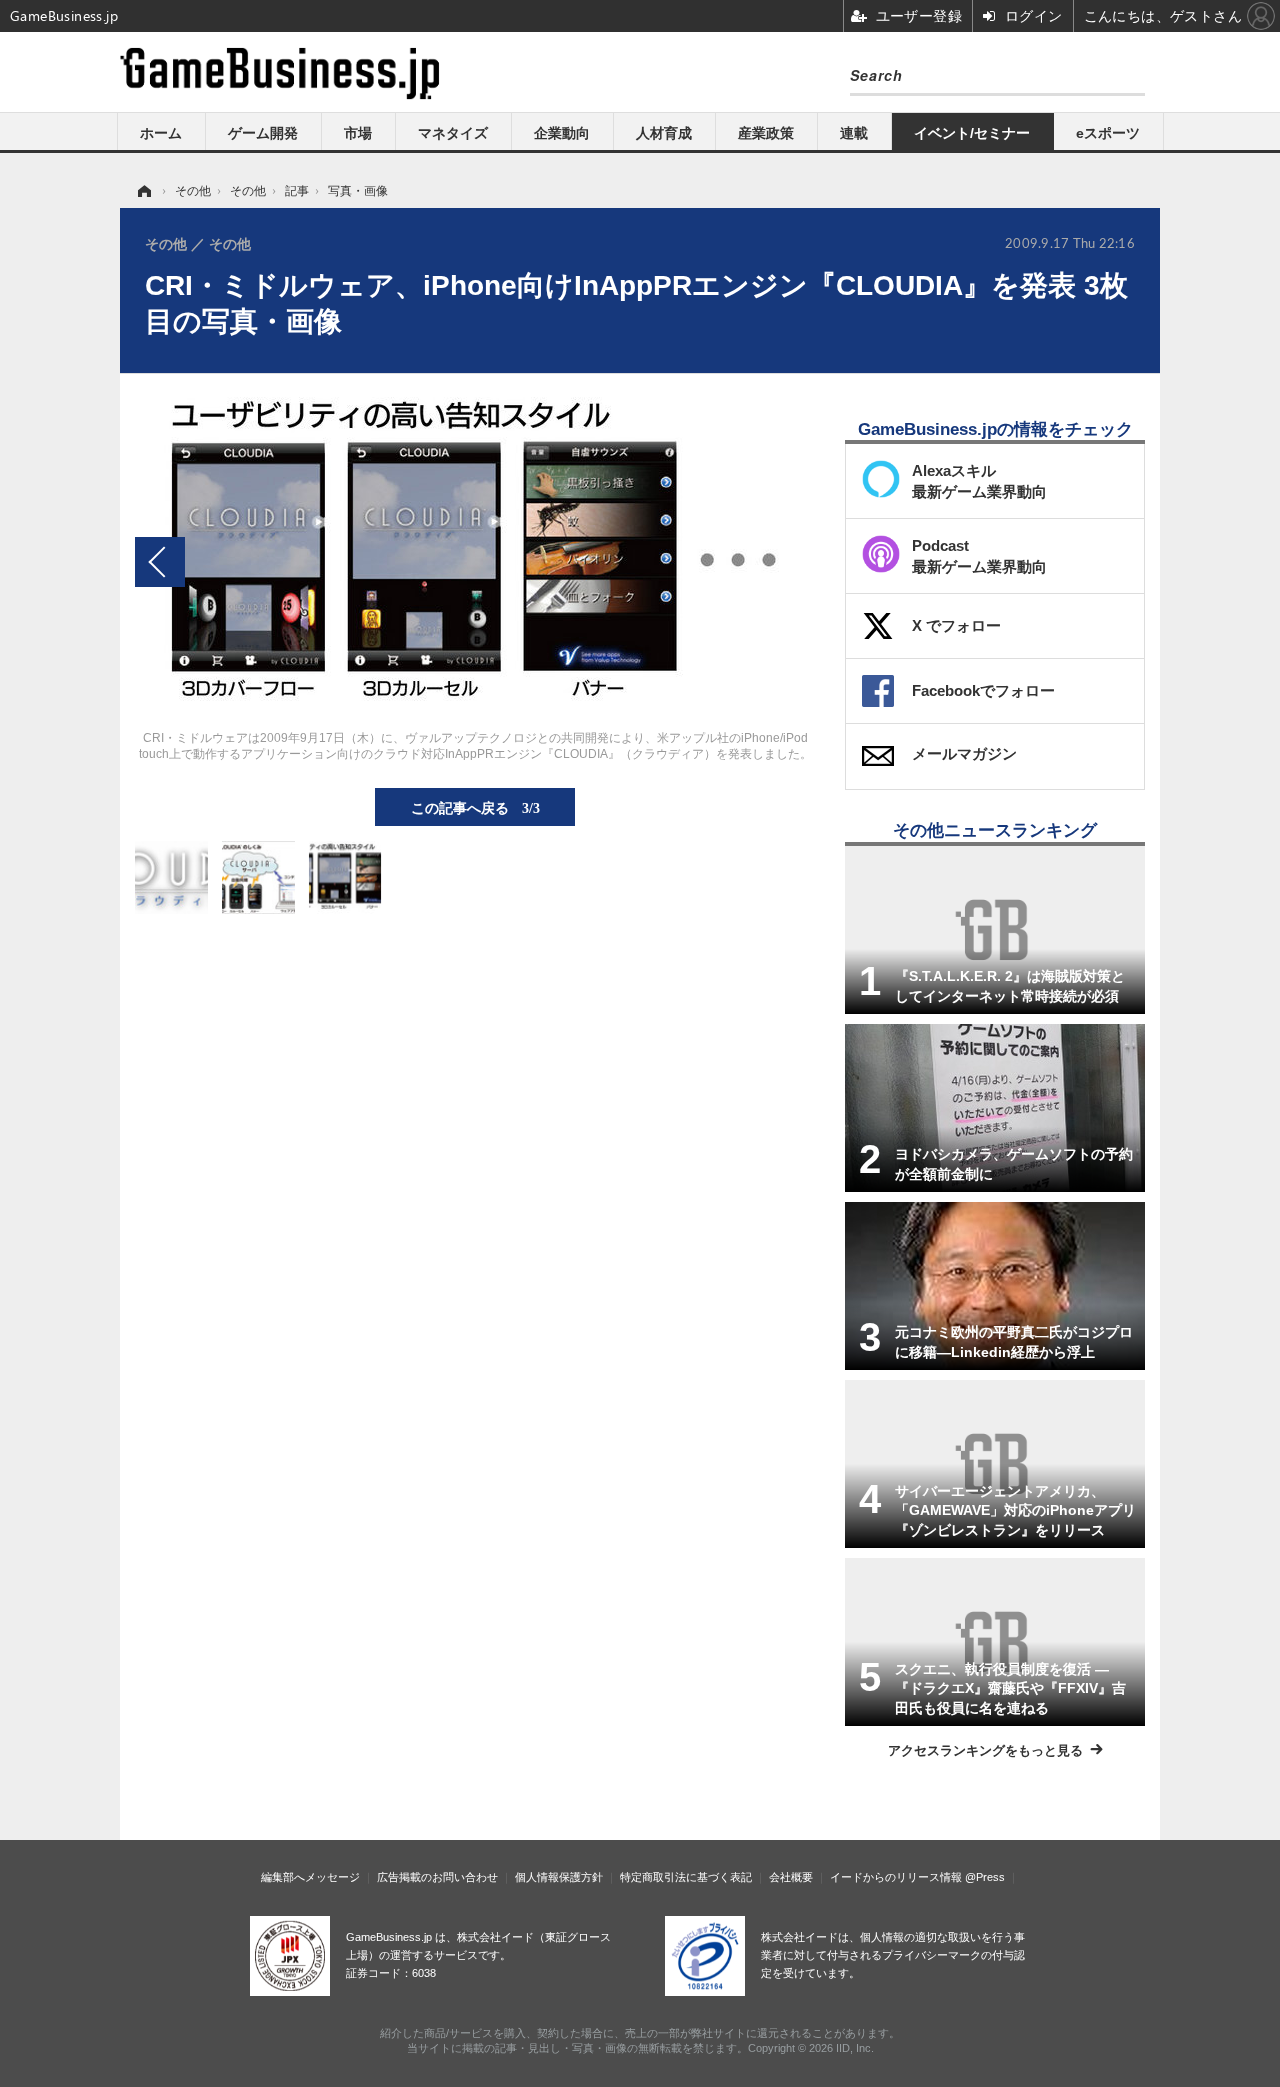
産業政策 (766, 133)
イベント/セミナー (972, 133)
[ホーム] (143, 191)
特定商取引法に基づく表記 (686, 1877)
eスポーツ (1108, 133)
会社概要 (791, 1877)
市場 (358, 133)
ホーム (161, 133)
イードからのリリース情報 (896, 1877)
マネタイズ (453, 133)
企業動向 (562, 133)
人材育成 (664, 133)
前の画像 (160, 562)
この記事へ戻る (475, 807)
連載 (854, 133)
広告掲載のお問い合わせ (437, 1877)
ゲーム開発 (263, 133)
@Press (985, 1877)
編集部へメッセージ (310, 1877)
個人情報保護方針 (559, 1877)
